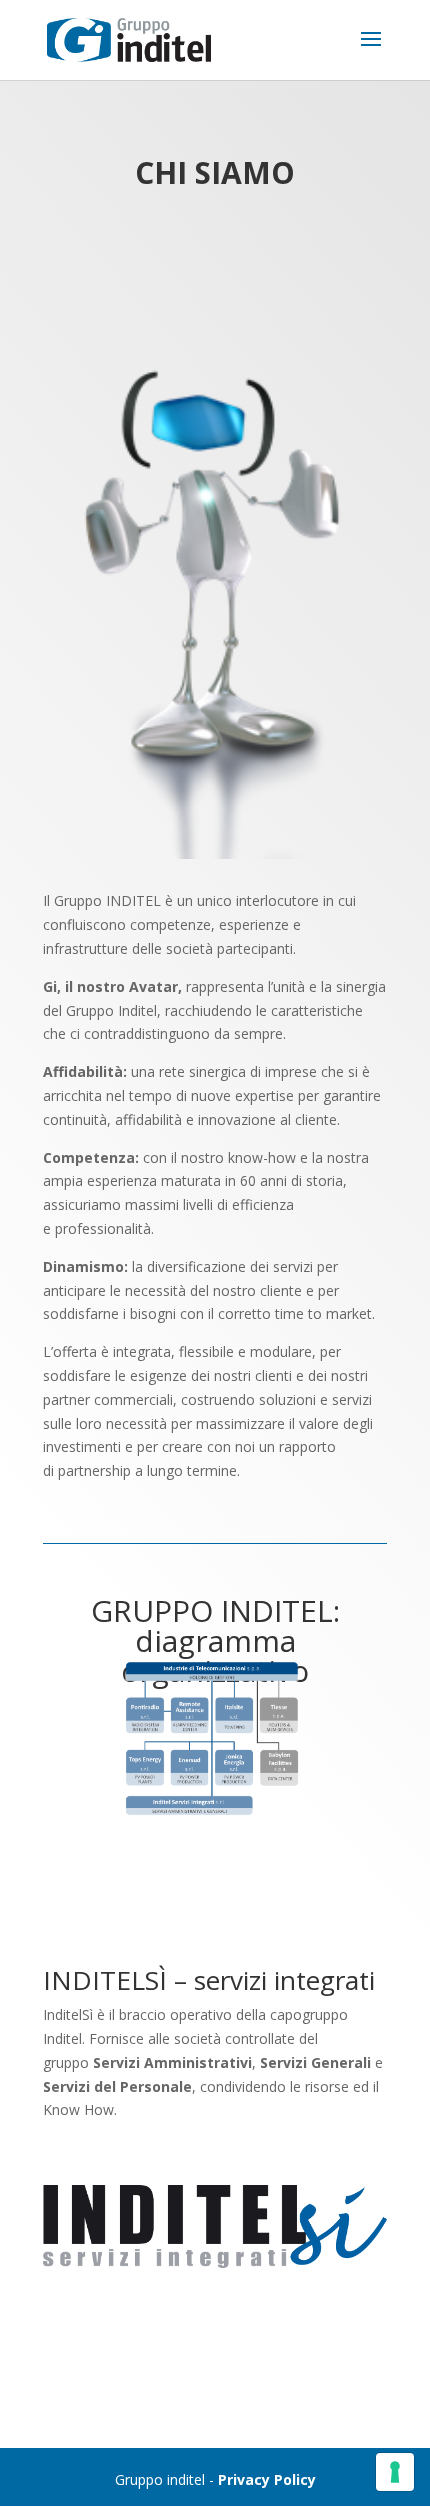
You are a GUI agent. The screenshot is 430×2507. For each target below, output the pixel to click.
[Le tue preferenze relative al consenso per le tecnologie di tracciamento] (395, 2472)
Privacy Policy (267, 2479)
